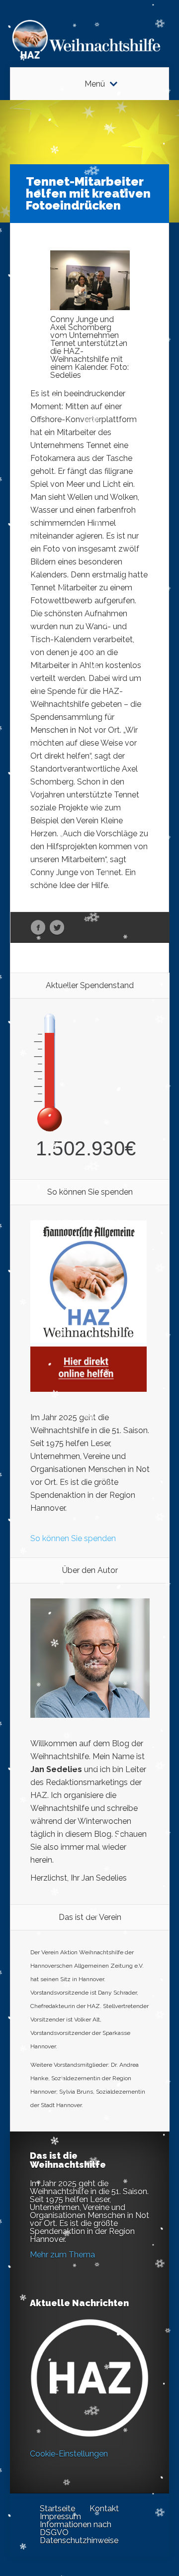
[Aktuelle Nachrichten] (89, 2378)
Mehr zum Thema (62, 2255)
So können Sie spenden (73, 1538)
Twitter (57, 928)
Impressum (60, 2517)
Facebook (38, 928)
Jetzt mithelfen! (119, 2499)
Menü (95, 84)
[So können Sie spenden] (89, 1389)
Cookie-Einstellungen (69, 2454)
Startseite (57, 2509)
